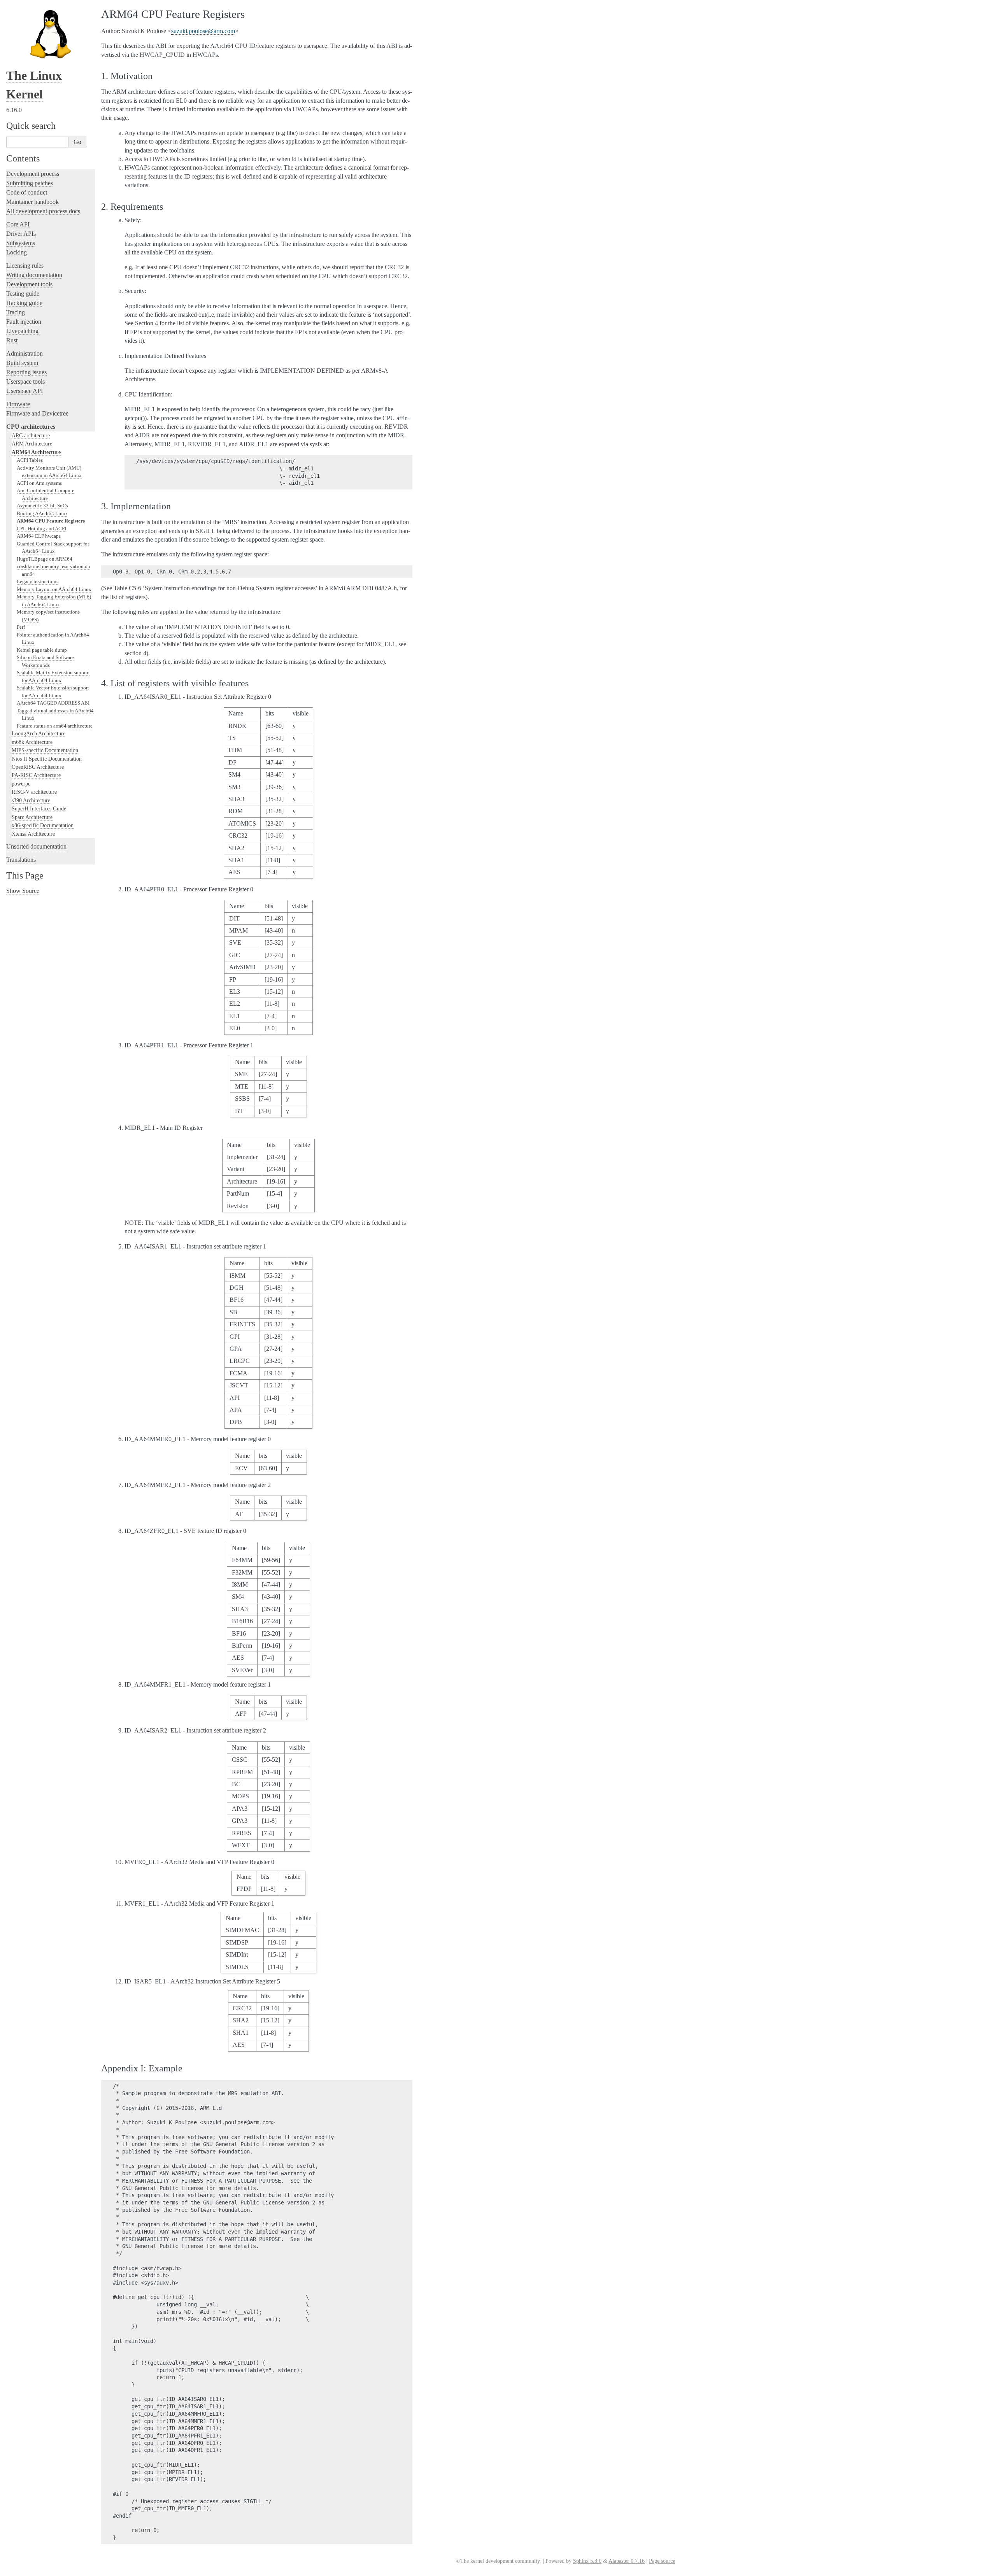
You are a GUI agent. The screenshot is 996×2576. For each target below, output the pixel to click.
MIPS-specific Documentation (45, 750)
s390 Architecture (31, 800)
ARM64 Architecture (36, 452)
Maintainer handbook (32, 202)
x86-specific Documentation (43, 825)
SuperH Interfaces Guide (39, 808)
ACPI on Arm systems (39, 483)
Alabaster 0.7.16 (627, 2561)
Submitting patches (30, 183)
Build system (22, 363)
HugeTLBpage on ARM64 (45, 559)
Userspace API (25, 391)
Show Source (23, 891)
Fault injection (24, 322)
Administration (25, 353)
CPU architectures (31, 427)
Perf (21, 627)
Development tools (29, 284)
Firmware (18, 404)
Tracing (16, 312)
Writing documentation (34, 275)
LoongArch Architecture (39, 733)
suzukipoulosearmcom (203, 31)
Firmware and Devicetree (37, 413)
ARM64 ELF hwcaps (39, 536)
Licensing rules (25, 266)
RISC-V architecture (34, 792)
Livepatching (22, 331)
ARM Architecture (32, 444)
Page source (662, 2561)
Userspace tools (25, 381)
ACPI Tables (30, 460)
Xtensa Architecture (33, 834)
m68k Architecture (32, 742)
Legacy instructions (38, 581)
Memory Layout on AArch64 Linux (54, 589)
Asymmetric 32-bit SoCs (42, 506)
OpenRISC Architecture (38, 767)
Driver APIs (21, 234)
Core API (18, 224)
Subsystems (21, 243)
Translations (21, 860)
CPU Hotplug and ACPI (41, 529)
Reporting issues (26, 372)
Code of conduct (27, 192)
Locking (17, 252)
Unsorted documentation (36, 846)
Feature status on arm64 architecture (55, 726)
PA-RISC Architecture (36, 775)
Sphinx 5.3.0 (587, 2561)
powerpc (21, 784)
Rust (12, 340)
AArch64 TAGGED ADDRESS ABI (53, 703)
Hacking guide (24, 303)
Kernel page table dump (42, 650)
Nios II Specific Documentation (47, 759)
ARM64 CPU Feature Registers (51, 521)
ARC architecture (31, 435)
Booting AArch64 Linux (42, 513)
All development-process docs (43, 211)
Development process (33, 174)
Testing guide (23, 294)
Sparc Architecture (32, 817)
